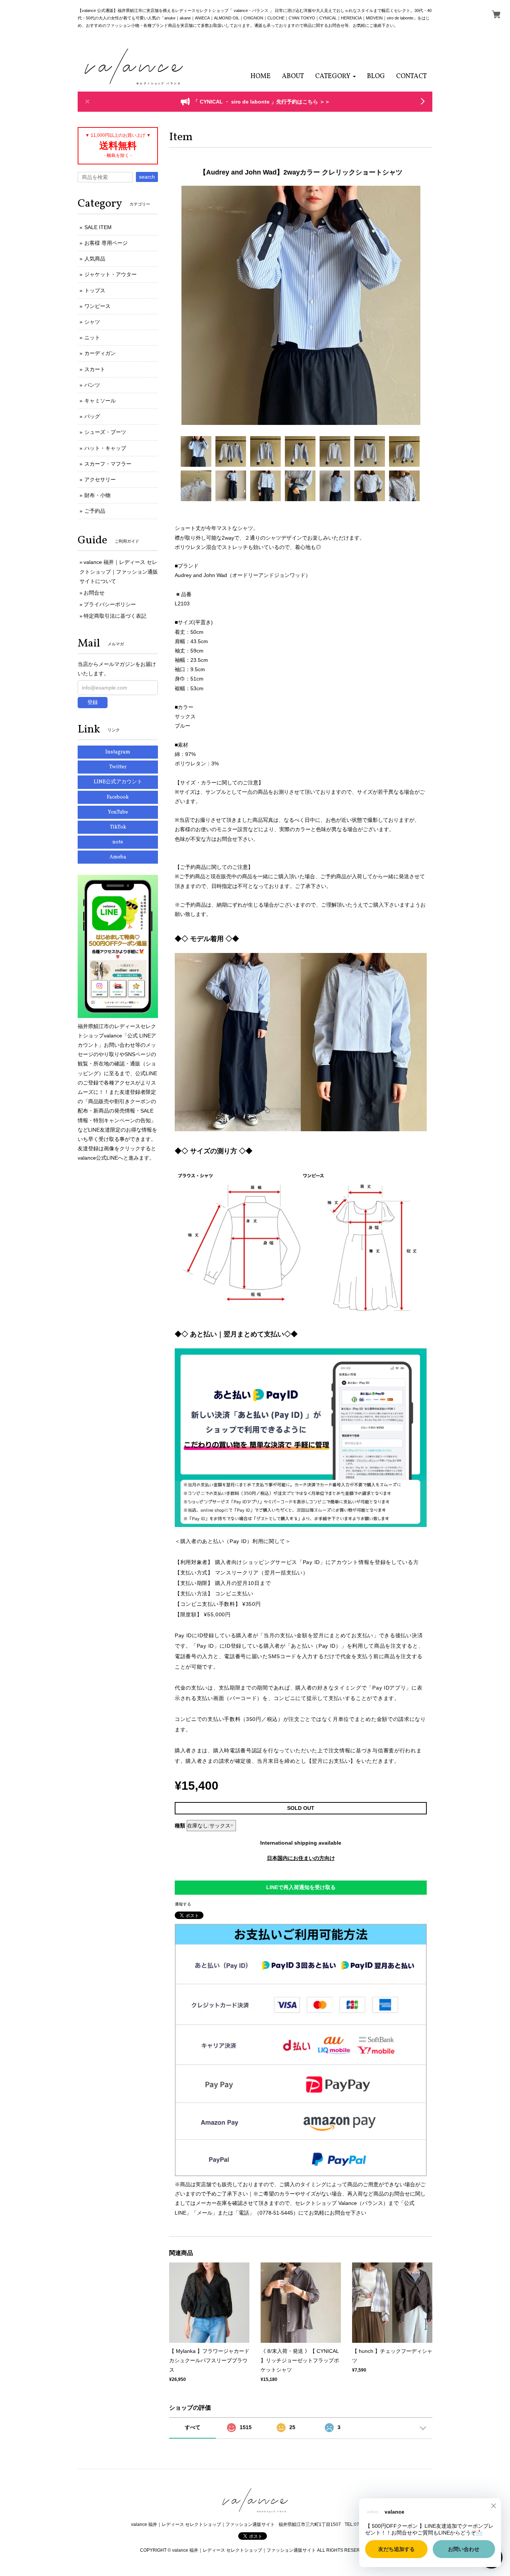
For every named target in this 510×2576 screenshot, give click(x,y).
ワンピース (97, 306)
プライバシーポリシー (110, 604)
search (147, 177)
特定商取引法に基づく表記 (115, 616)
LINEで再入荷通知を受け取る (301, 1887)
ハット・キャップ (105, 448)
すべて (193, 2427)
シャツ (92, 322)
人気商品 (95, 259)
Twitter (118, 767)
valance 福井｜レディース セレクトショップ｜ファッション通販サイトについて (119, 571)
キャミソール (100, 401)
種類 (180, 1826)
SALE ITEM (98, 227)
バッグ (92, 416)
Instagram (118, 752)
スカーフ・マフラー (108, 464)
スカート (95, 369)
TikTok (118, 827)
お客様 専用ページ (106, 243)
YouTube (118, 812)
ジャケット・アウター (111, 274)
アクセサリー (100, 479)
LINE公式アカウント (118, 782)
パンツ (92, 385)
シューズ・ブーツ (105, 432)
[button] (335, 76)
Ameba (118, 857)
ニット (92, 337)
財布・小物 (97, 495)
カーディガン (100, 353)
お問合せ (94, 593)
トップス (95, 290)
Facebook (118, 797)
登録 (93, 702)
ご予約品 (95, 511)
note (118, 842)
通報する (183, 1904)
